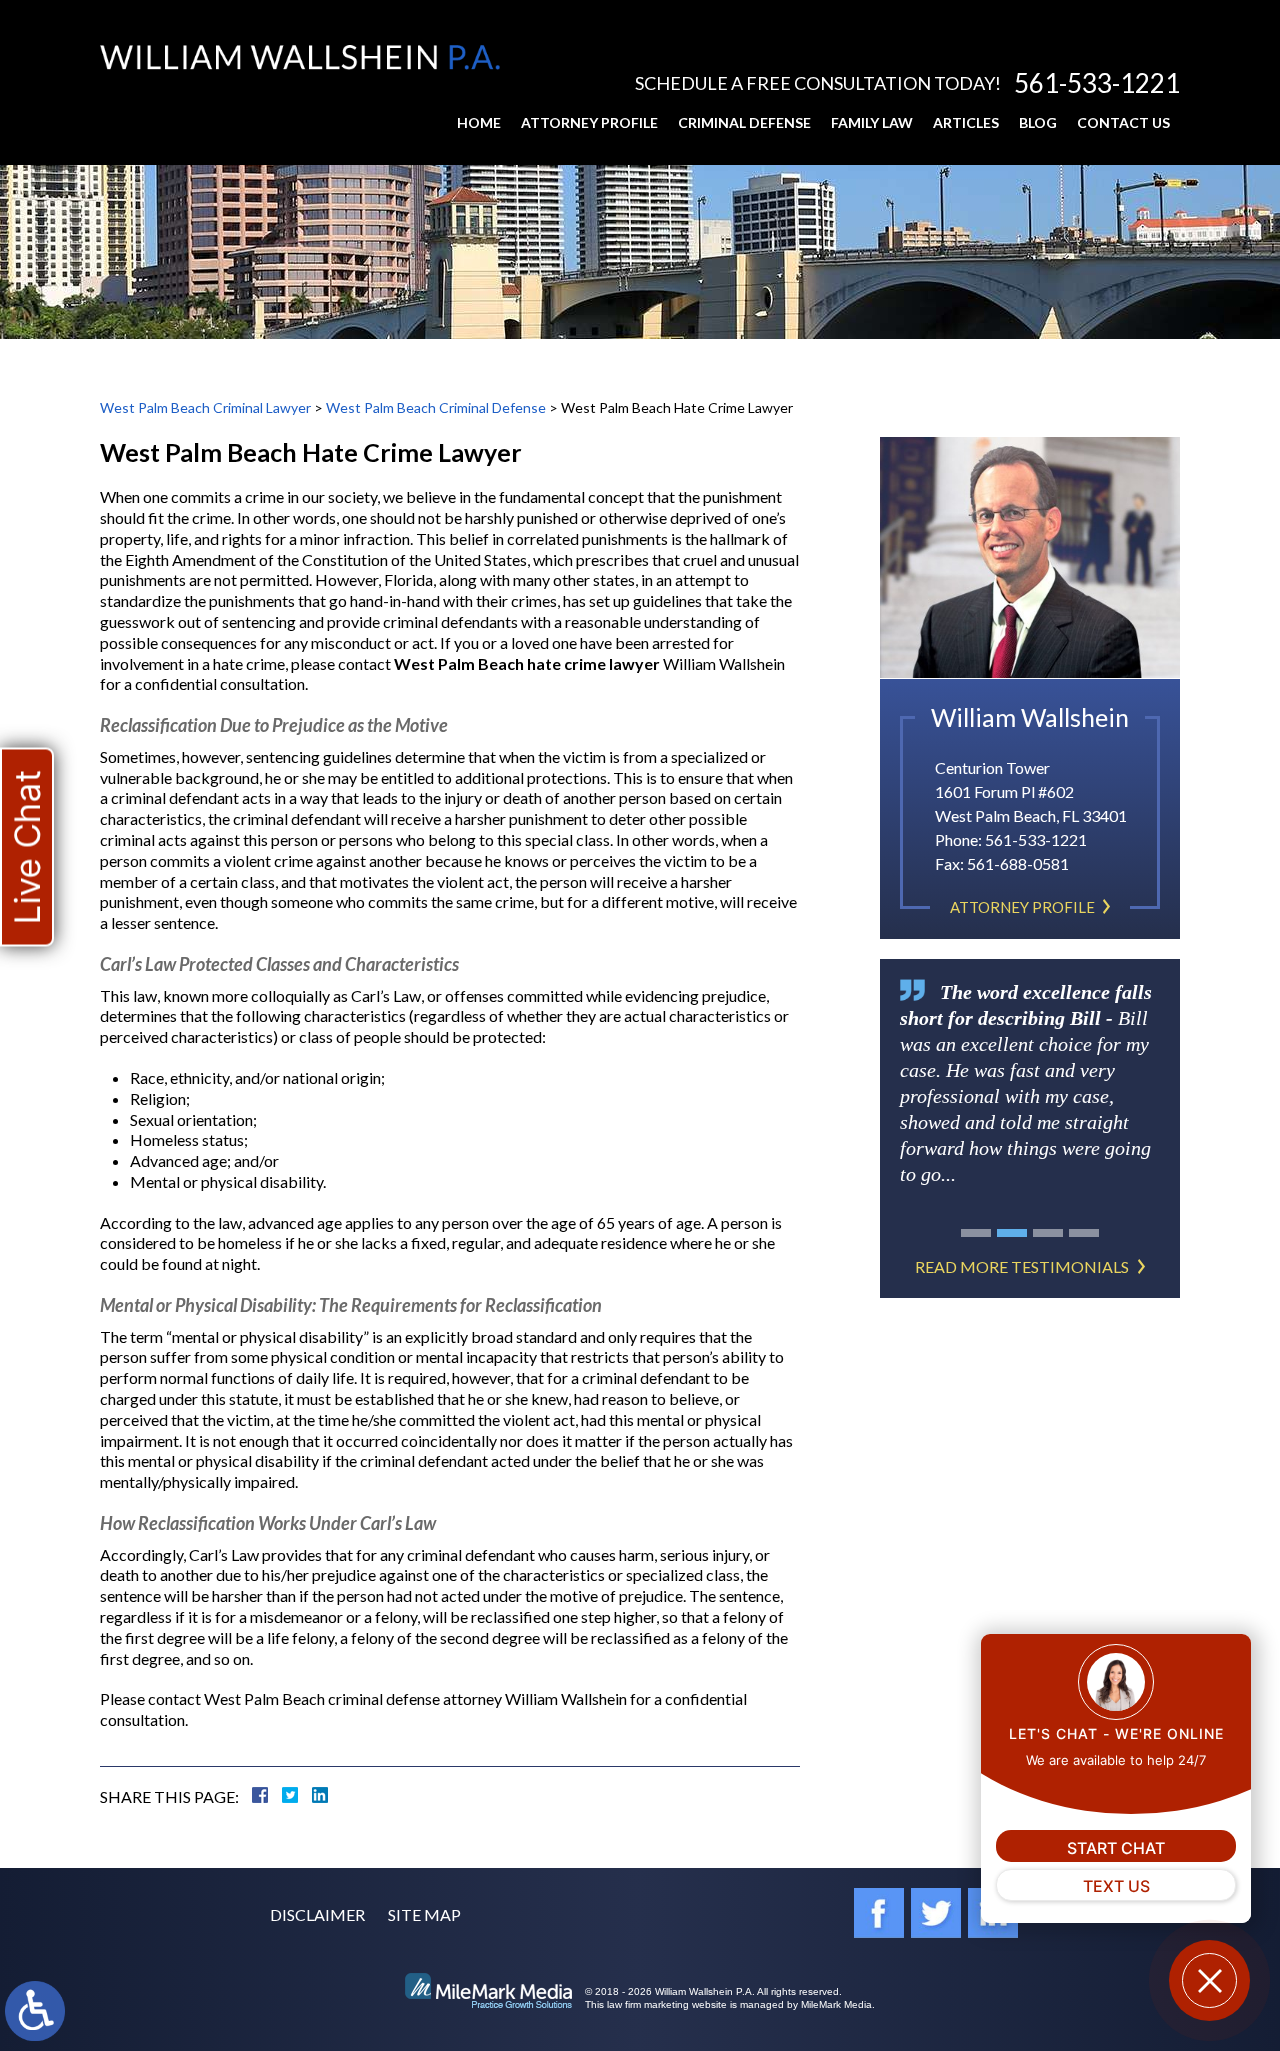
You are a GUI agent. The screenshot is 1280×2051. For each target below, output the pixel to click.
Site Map (424, 1914)
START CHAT (1116, 1848)
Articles (966, 122)
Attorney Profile (589, 122)
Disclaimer (317, 1914)
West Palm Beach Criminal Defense (436, 407)
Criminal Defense (744, 122)
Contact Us (1123, 122)
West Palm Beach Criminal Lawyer (205, 407)
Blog (1038, 122)
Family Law (872, 122)
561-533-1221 (1097, 83)
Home (479, 122)
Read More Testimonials (1022, 1266)
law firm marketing (648, 2004)
